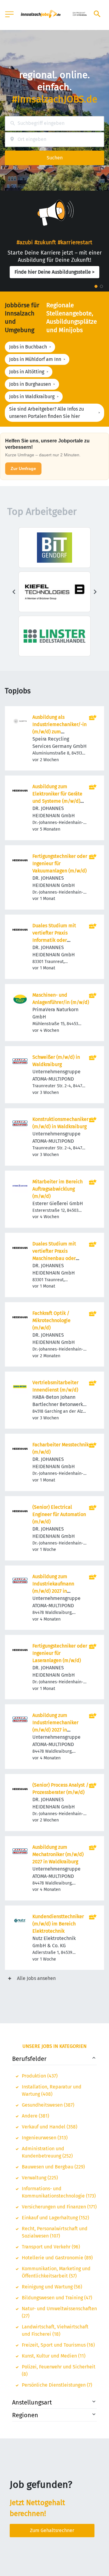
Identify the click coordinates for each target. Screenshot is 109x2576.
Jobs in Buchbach (28, 347)
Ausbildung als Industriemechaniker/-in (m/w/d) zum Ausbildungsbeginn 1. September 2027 (59, 732)
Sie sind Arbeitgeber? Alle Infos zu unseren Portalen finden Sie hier (46, 413)
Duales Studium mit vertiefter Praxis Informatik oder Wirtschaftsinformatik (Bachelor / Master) (56, 940)
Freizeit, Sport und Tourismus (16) (58, 2345)
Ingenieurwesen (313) (45, 2138)
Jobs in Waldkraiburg (32, 397)
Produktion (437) (40, 2076)
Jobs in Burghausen (30, 384)
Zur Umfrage (23, 468)
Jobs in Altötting (27, 372)
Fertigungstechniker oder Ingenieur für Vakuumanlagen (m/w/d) (60, 863)
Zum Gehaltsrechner (52, 2530)
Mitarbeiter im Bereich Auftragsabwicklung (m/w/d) (58, 1189)
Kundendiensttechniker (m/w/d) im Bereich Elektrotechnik (58, 1924)
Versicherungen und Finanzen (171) (59, 2207)
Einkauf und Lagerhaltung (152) (55, 2218)
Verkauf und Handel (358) (50, 2127)
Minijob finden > (54, 279)
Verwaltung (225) (40, 2178)
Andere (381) (35, 2116)
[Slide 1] (96, 286)
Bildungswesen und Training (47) (57, 2298)
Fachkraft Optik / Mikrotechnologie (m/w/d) (51, 1320)
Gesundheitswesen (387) (48, 2105)
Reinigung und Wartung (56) (52, 2287)
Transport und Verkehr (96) (51, 2247)
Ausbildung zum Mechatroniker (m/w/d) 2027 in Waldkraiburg (58, 1854)
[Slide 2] (101, 286)
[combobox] (54, 123)
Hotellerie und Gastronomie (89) (57, 2258)
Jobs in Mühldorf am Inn (35, 359)
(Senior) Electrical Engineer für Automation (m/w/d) (59, 1514)
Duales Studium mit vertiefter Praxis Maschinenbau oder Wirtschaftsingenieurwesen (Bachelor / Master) (61, 1258)
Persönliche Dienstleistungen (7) (57, 2385)
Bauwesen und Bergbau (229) (53, 2167)
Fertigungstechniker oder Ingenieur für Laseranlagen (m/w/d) (60, 1653)
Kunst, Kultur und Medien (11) (54, 2356)
